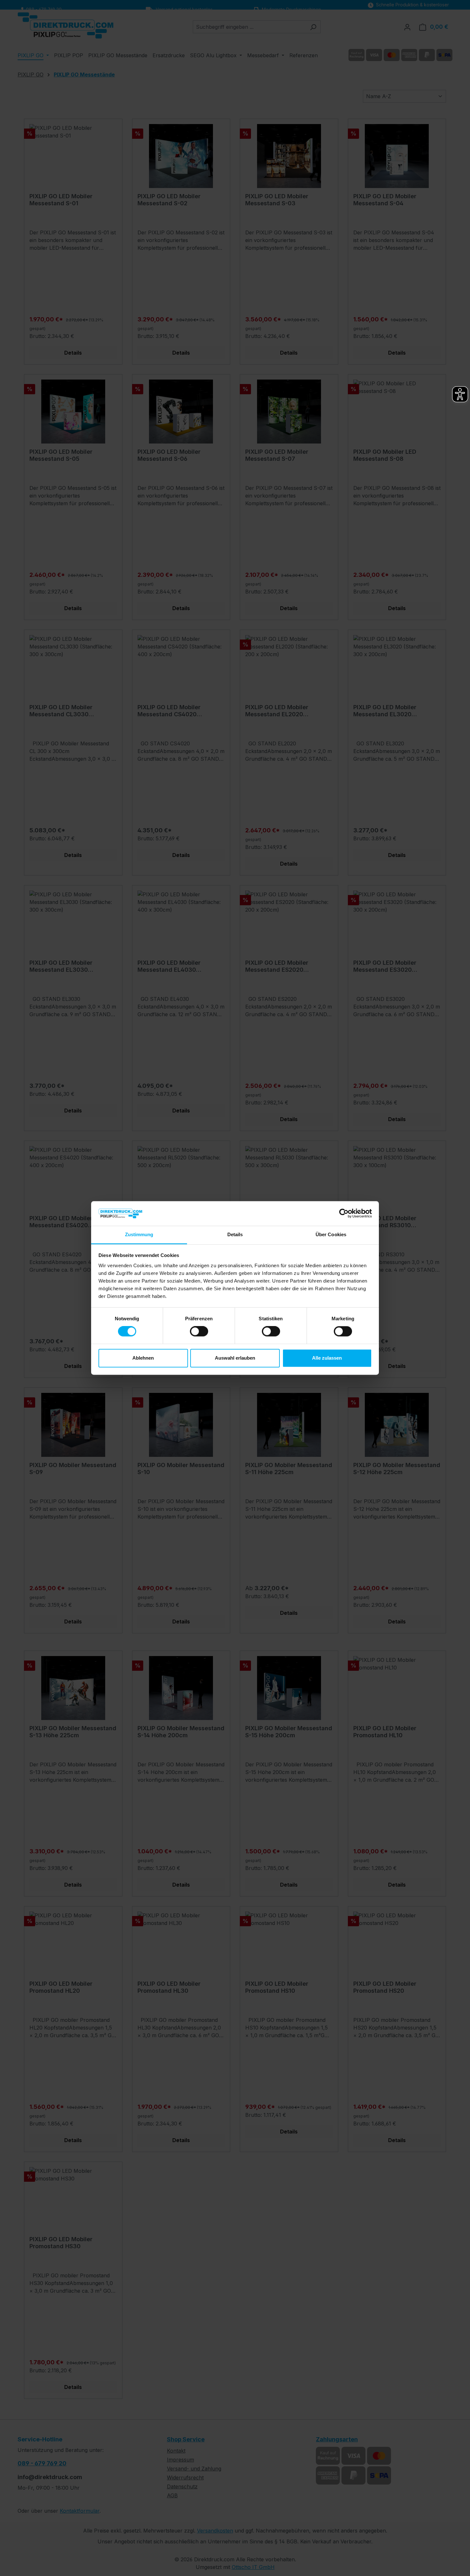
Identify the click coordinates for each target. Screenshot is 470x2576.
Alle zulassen (327, 1358)
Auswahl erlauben (235, 1358)
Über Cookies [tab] (331, 1234)
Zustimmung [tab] (139, 1234)
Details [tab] (235, 1234)
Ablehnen (143, 1358)
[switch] (199, 1331)
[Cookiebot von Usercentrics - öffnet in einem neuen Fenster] (344, 1213)
